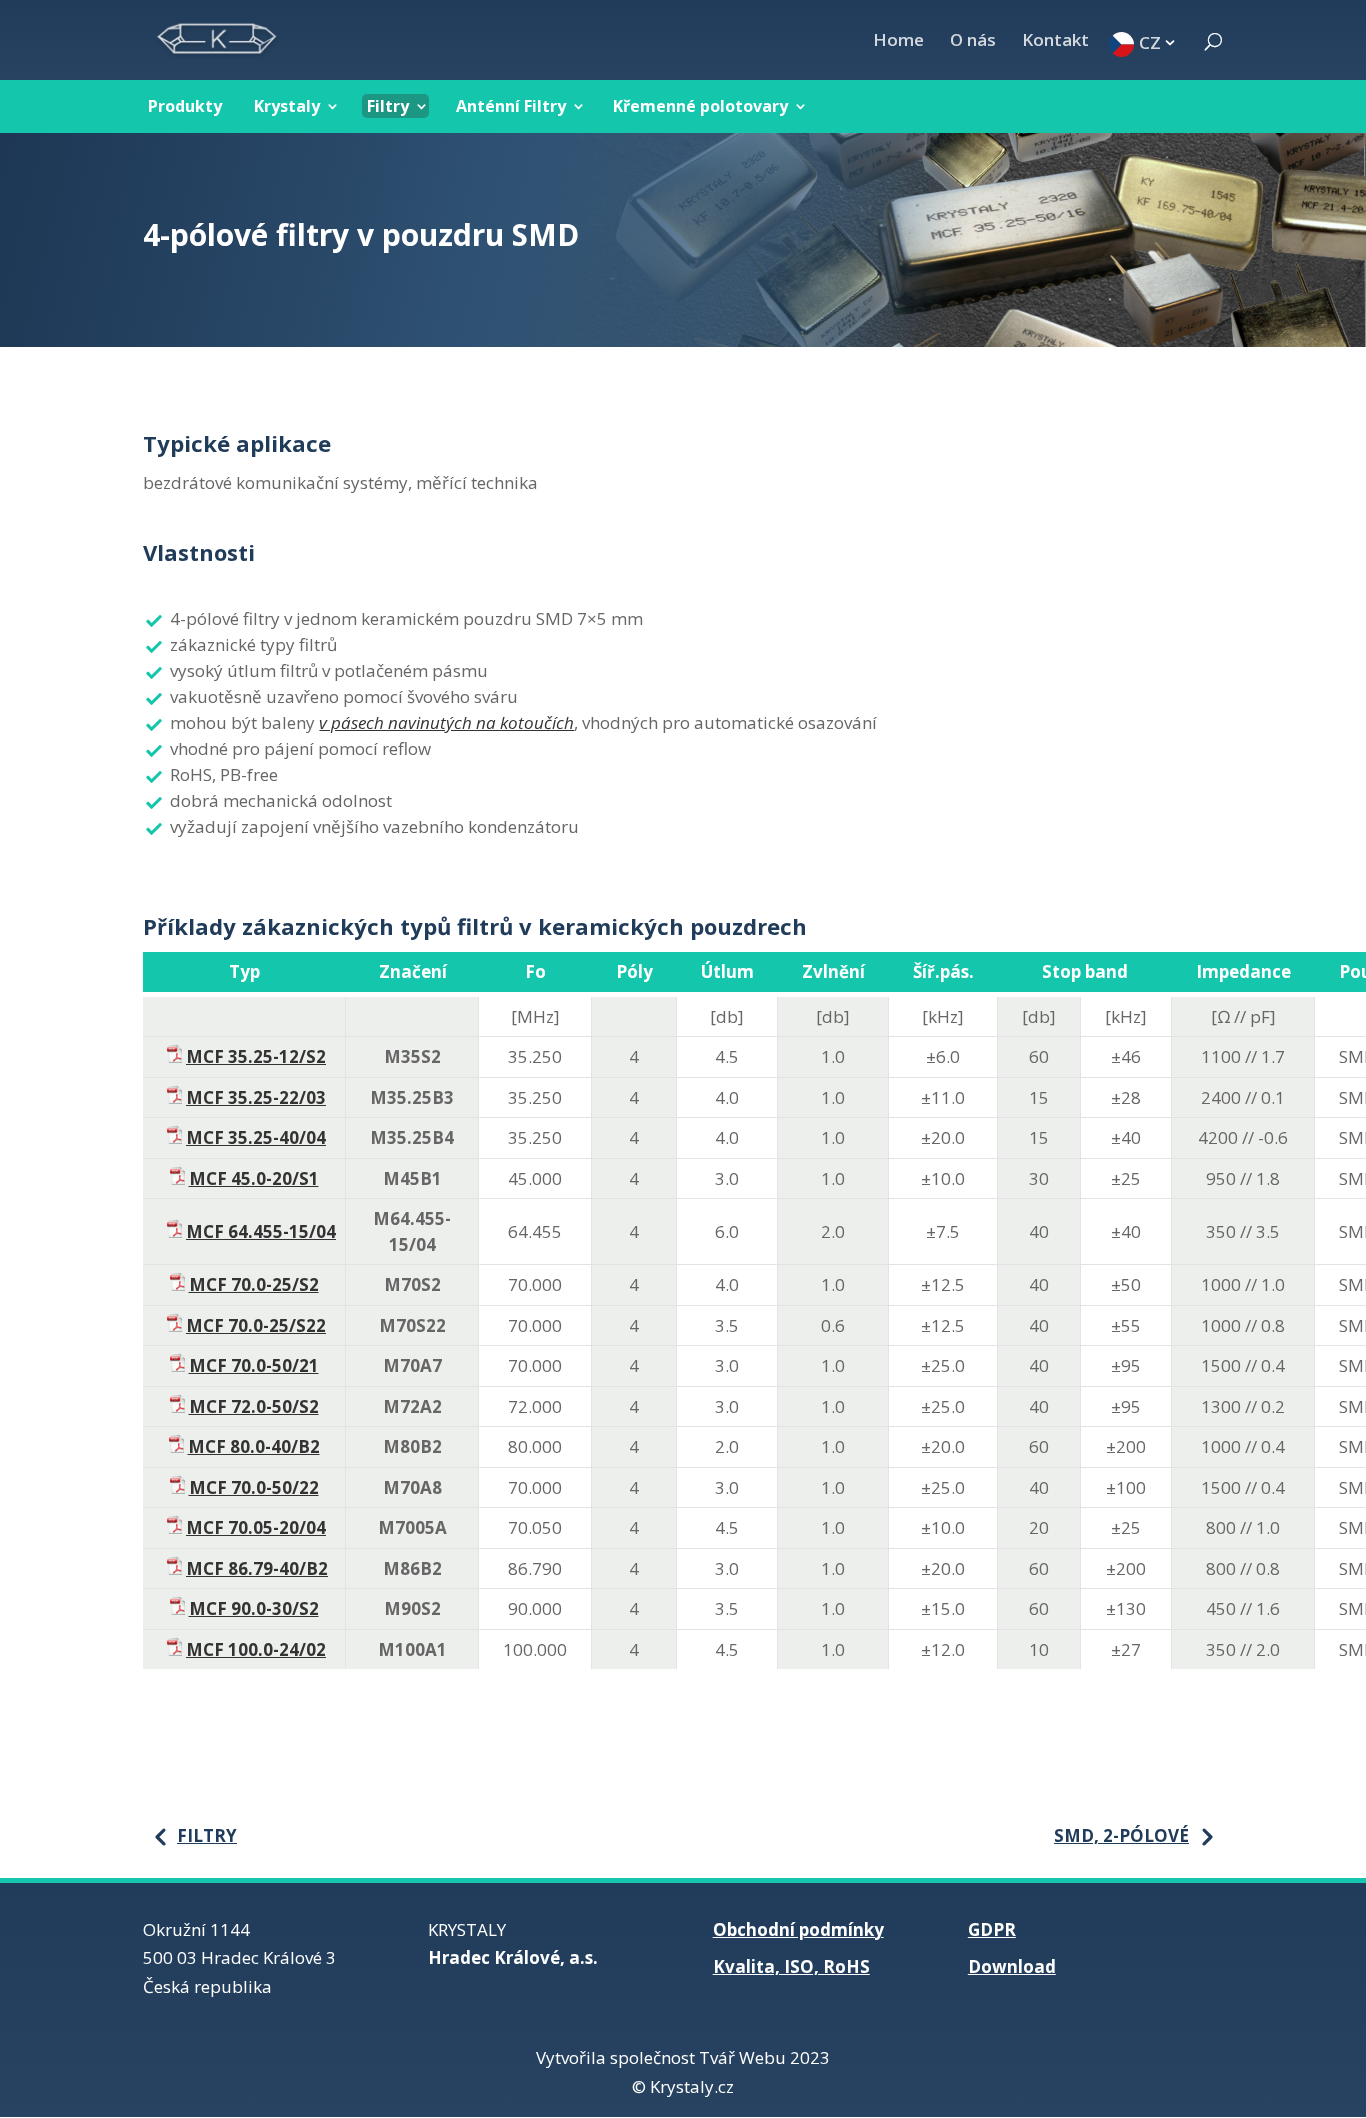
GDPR (992, 1929)
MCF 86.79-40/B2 (257, 1568)
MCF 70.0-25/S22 (256, 1325)
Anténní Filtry (511, 106)
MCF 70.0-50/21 (254, 1365)
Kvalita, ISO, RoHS (791, 1966)
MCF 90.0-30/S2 (254, 1608)
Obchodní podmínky (798, 1929)
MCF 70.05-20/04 (256, 1527)
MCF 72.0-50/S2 (254, 1406)
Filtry (388, 106)
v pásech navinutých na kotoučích (446, 722)
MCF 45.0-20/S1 (254, 1178)
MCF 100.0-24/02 (256, 1649)
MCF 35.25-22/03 (256, 1097)
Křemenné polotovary (700, 106)
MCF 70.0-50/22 (254, 1487)
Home (898, 42)
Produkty (185, 106)
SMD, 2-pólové (1121, 1835)
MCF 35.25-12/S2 (256, 1056)
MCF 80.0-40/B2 (254, 1446)
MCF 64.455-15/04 (261, 1231)
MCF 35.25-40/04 (256, 1137)
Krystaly (287, 106)
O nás (973, 42)
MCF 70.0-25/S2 (254, 1284)
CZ (1150, 41)
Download (1012, 1966)
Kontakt (1055, 42)
